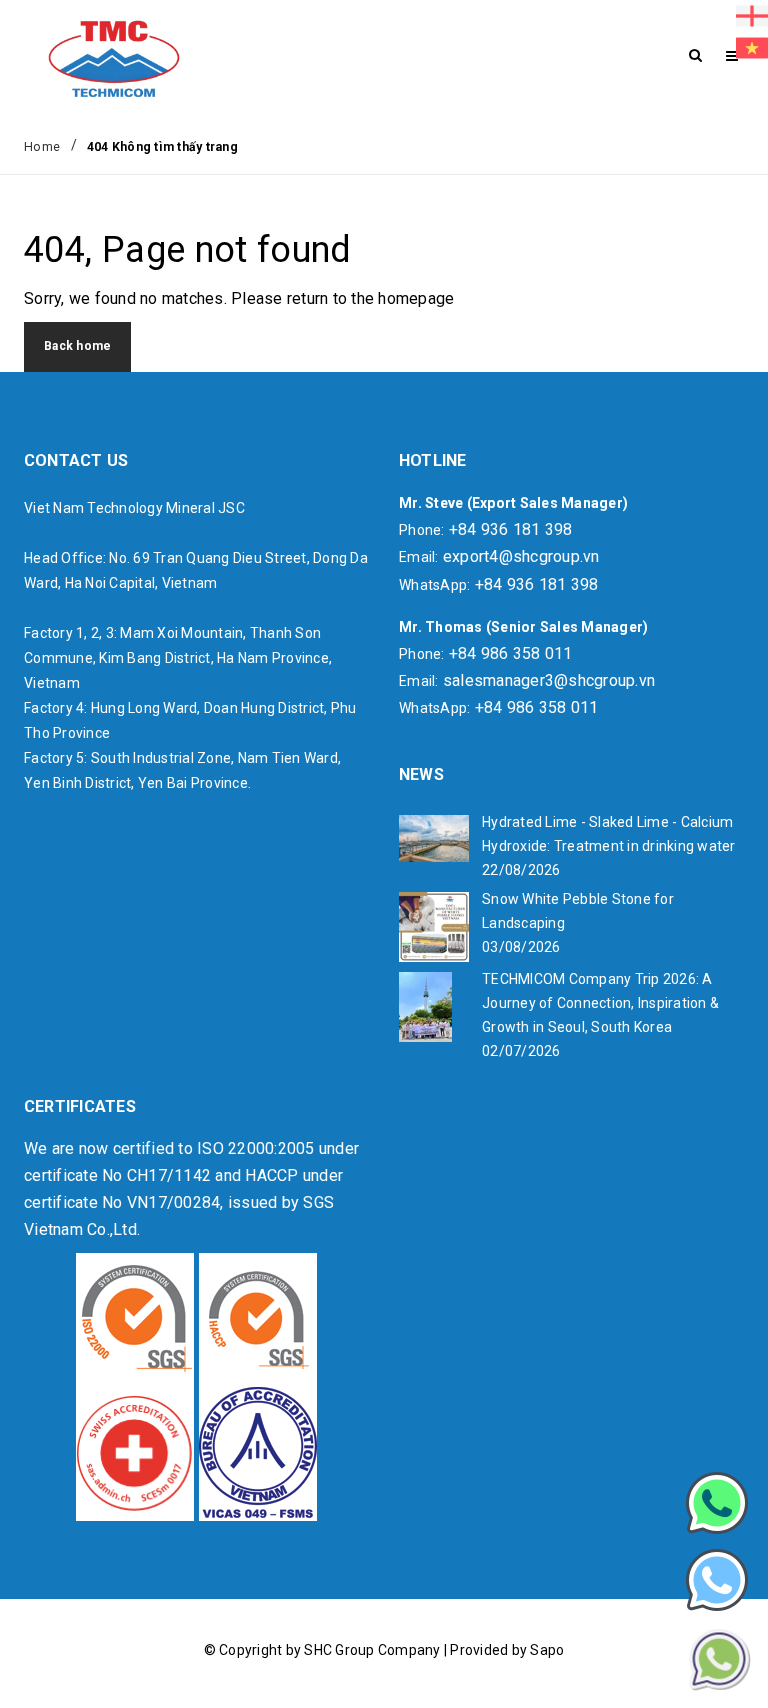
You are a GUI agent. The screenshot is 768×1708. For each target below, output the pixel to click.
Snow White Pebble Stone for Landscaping (578, 911)
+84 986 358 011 (511, 653)
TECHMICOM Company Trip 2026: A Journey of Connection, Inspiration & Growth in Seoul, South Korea (600, 1003)
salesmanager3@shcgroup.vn (549, 680)
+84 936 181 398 (511, 529)
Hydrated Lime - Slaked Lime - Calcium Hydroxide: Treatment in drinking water (609, 834)
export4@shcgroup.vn (521, 556)
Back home (77, 346)
